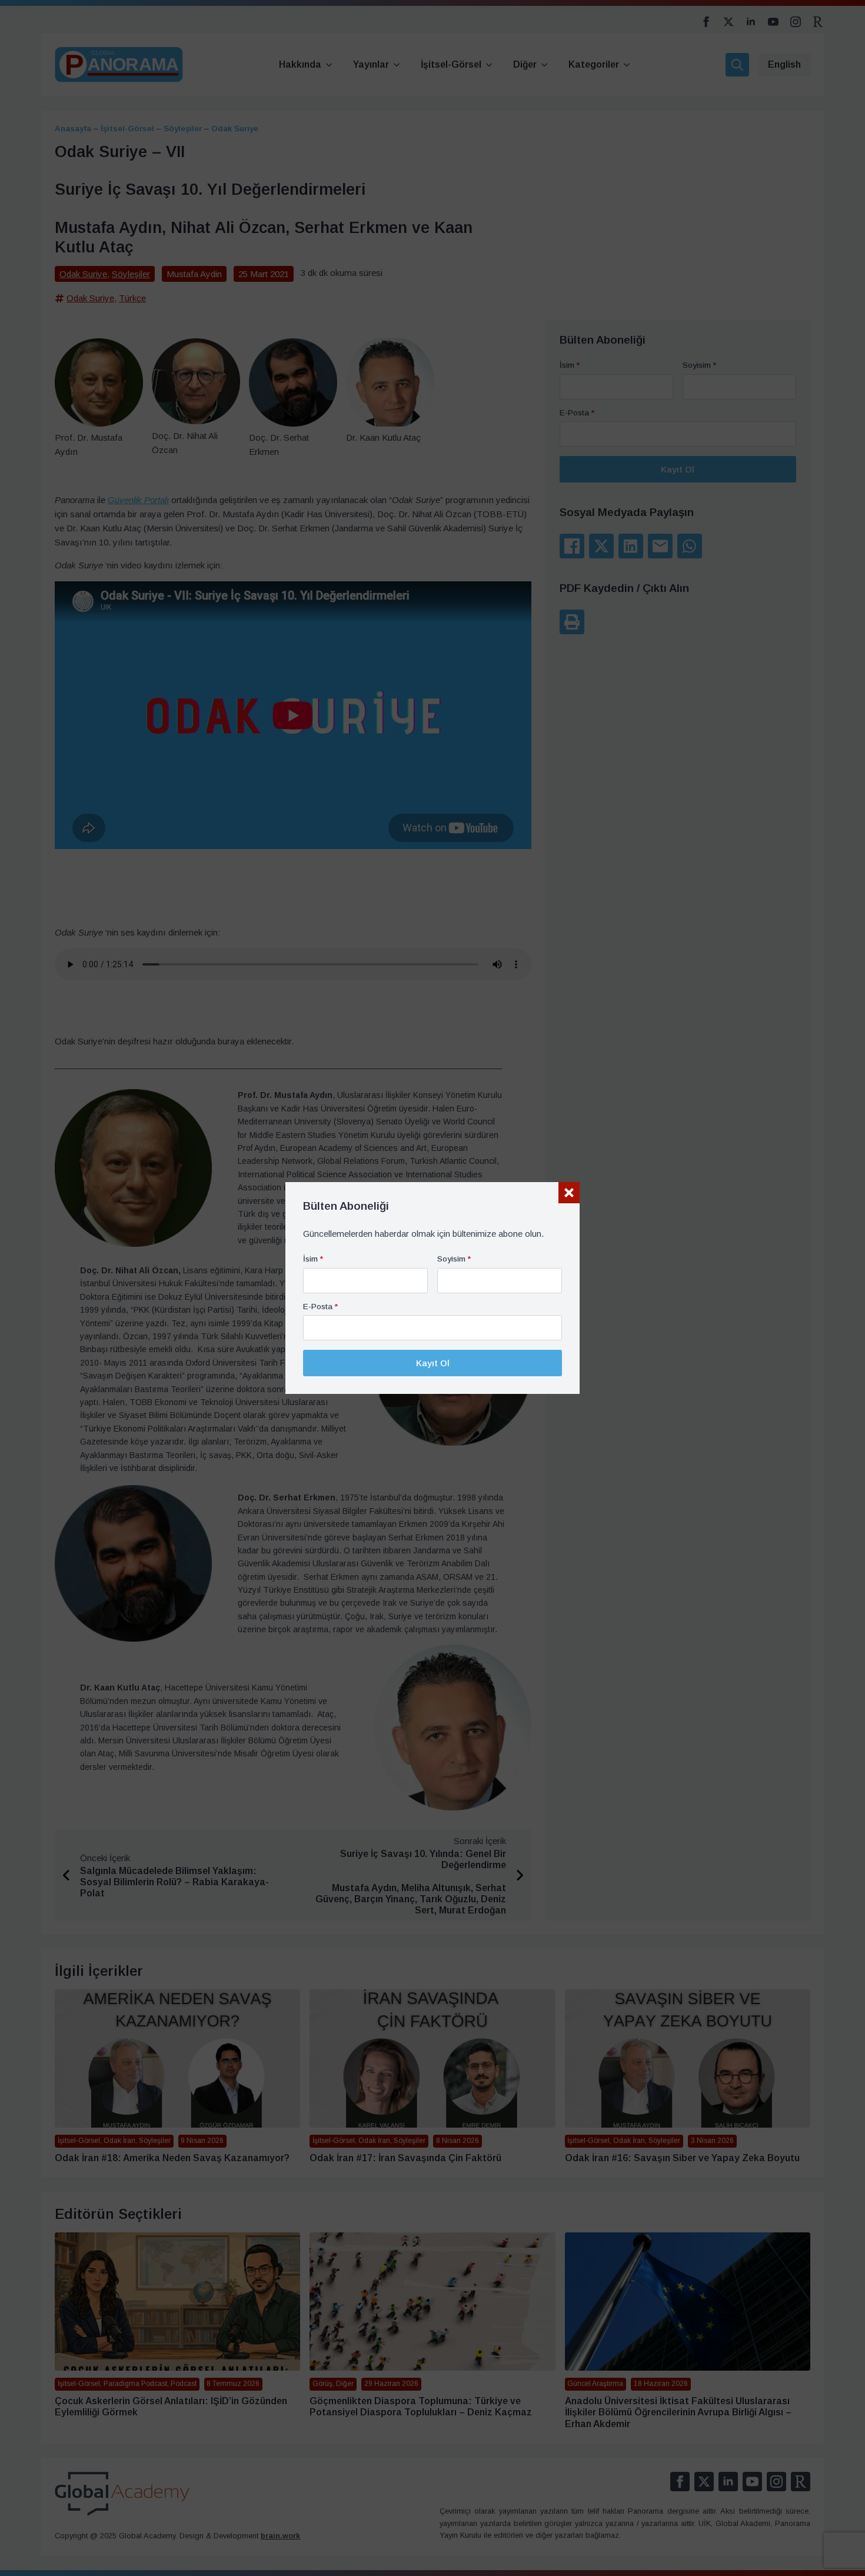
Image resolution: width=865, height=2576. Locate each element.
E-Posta (320, 1307)
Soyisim (454, 1259)
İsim (313, 1259)
